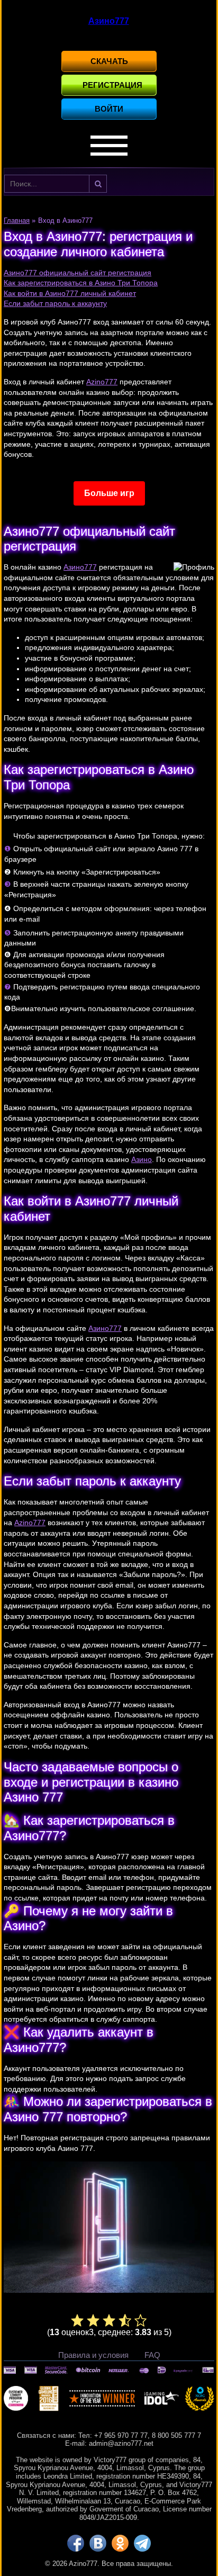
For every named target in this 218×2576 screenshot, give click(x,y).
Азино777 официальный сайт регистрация (78, 273)
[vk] (98, 2543)
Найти (98, 184)
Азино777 (80, 567)
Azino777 (102, 382)
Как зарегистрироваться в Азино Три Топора (81, 283)
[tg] (142, 2543)
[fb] (76, 2543)
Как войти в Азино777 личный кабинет (70, 293)
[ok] (120, 2543)
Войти (109, 109)
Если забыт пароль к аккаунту (55, 303)
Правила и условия (93, 2355)
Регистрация (112, 85)
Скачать (109, 61)
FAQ (152, 2355)
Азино (142, 1159)
